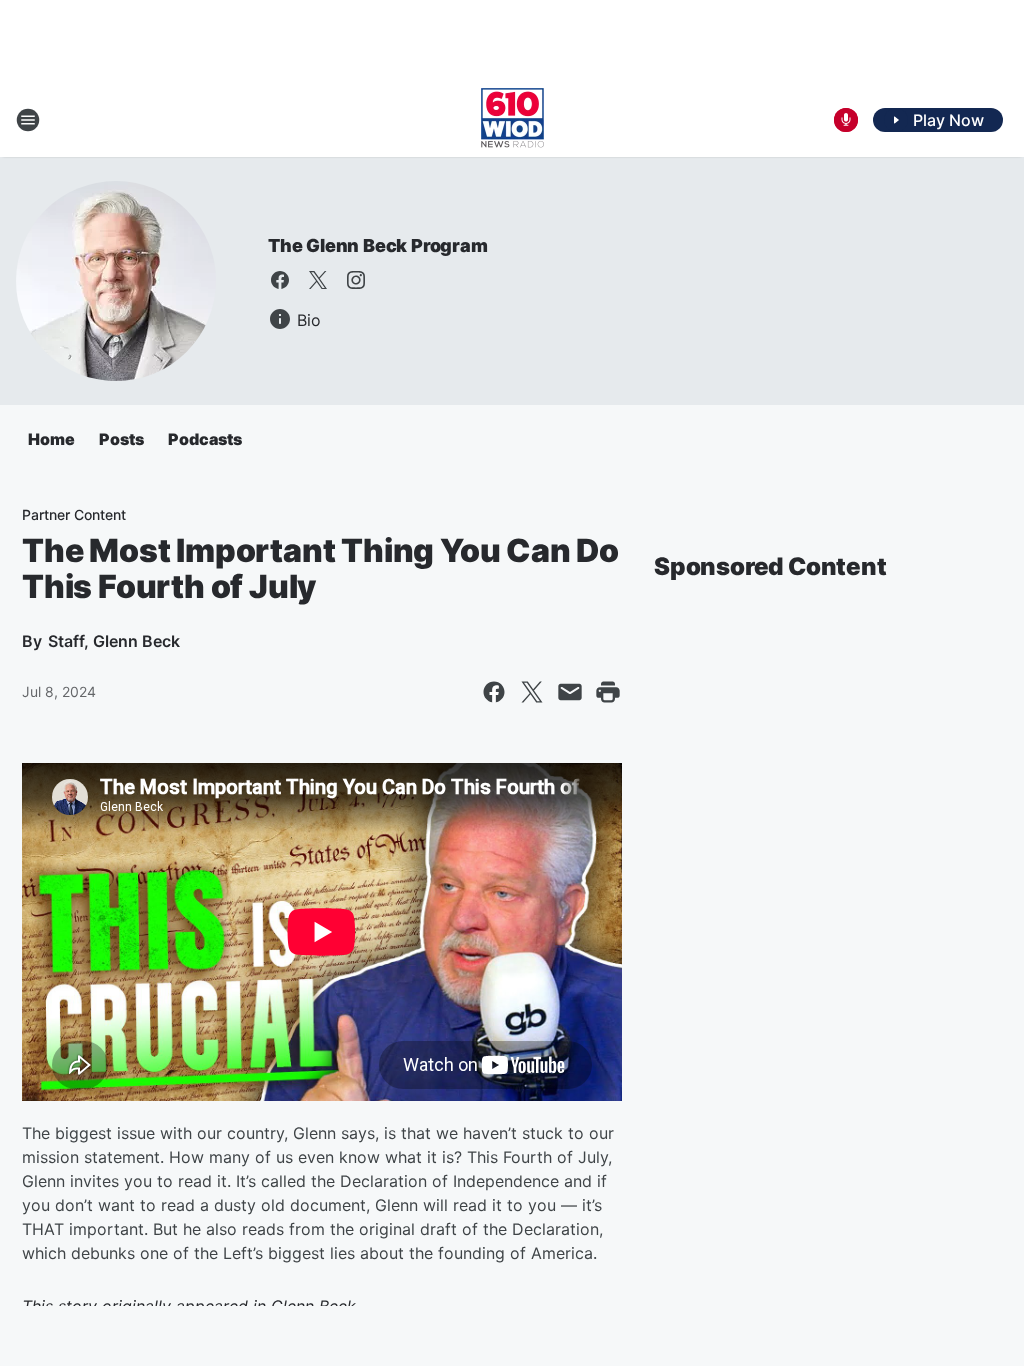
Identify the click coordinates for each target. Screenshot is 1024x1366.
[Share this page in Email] (570, 692)
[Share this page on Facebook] (494, 692)
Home (51, 439)
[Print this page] (608, 692)
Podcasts (205, 439)
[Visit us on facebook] (280, 280)
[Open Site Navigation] (28, 120)
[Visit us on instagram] (356, 280)
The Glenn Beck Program (378, 245)
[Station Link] (512, 120)
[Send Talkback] (846, 120)
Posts (121, 439)
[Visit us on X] (318, 280)
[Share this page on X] (532, 692)
